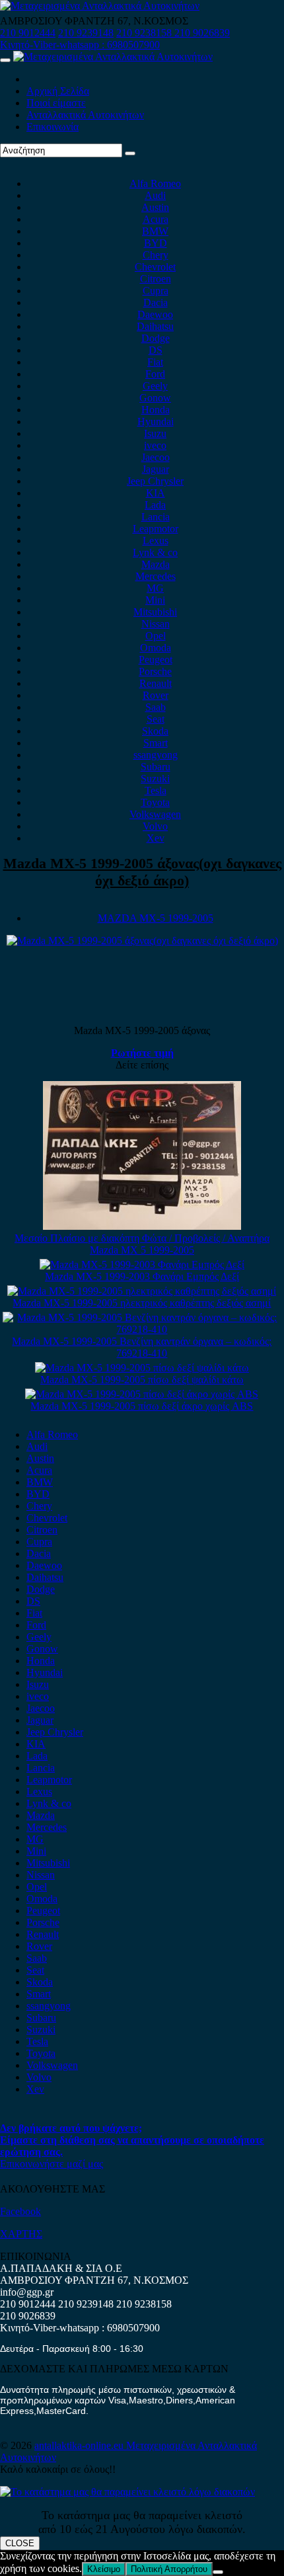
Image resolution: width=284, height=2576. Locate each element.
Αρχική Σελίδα (58, 91)
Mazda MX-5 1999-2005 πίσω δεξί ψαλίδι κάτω (142, 1380)
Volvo (155, 826)
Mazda (156, 564)
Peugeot (156, 660)
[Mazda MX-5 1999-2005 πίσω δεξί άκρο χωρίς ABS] (142, 1394)
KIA (156, 493)
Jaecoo (156, 457)
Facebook (20, 2211)
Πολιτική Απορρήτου (169, 2569)
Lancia (156, 517)
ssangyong (156, 755)
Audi (155, 195)
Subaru (156, 767)
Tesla (156, 790)
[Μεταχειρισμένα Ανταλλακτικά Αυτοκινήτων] (127, 2492)
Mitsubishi (155, 612)
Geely (155, 386)
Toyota (155, 802)
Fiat (155, 362)
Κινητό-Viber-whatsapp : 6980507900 (80, 45)
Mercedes (156, 576)
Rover (156, 695)
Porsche (155, 671)
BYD (156, 243)
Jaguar (156, 469)
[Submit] (130, 153)
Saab (156, 707)
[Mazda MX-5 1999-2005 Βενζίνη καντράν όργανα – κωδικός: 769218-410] (142, 1329)
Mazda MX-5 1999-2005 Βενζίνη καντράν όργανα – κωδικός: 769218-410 (142, 1347)
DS (156, 350)
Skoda (155, 731)
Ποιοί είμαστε (56, 103)
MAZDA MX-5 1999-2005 (156, 918)
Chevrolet (155, 267)
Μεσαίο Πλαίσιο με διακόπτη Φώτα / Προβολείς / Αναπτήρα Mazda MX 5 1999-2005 (142, 1244)
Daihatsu (155, 326)
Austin (155, 207)
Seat (156, 719)
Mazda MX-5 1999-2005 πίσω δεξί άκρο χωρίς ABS (142, 1406)
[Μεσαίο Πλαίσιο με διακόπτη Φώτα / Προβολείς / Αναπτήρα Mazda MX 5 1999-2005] (142, 1226)
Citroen (156, 279)
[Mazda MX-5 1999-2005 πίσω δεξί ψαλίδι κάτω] (142, 1368)
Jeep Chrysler (155, 481)
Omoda (156, 648)
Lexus (156, 541)
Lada (155, 505)
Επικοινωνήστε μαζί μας (52, 2164)
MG (155, 588)
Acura (156, 219)
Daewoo (155, 314)
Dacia (156, 302)
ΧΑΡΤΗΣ (21, 2234)
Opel (156, 636)
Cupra (156, 291)
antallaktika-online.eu (80, 2445)
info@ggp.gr (27, 2292)
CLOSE (20, 2543)
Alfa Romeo (155, 183)
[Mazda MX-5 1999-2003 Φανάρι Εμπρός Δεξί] (142, 1265)
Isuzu (155, 433)
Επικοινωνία (53, 127)
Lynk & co (155, 552)
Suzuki (155, 779)
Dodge (156, 338)
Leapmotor (156, 529)
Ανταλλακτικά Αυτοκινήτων (85, 115)
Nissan (156, 624)
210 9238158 (145, 33)
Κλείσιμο (104, 2569)
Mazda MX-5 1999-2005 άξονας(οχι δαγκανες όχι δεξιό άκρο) (142, 872)
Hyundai (156, 422)
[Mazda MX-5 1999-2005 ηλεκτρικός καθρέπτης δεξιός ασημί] (142, 1291)
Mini (155, 600)
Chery (156, 255)
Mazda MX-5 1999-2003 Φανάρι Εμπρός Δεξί (142, 1276)
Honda (156, 410)
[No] (218, 2572)
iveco (155, 445)
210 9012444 (28, 33)
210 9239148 (86, 33)
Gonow (155, 398)
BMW (155, 231)
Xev (156, 838)
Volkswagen (155, 814)
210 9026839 (202, 33)
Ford (155, 374)
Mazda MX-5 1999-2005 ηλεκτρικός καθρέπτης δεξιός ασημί (142, 1303)
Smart (156, 743)
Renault (156, 683)
